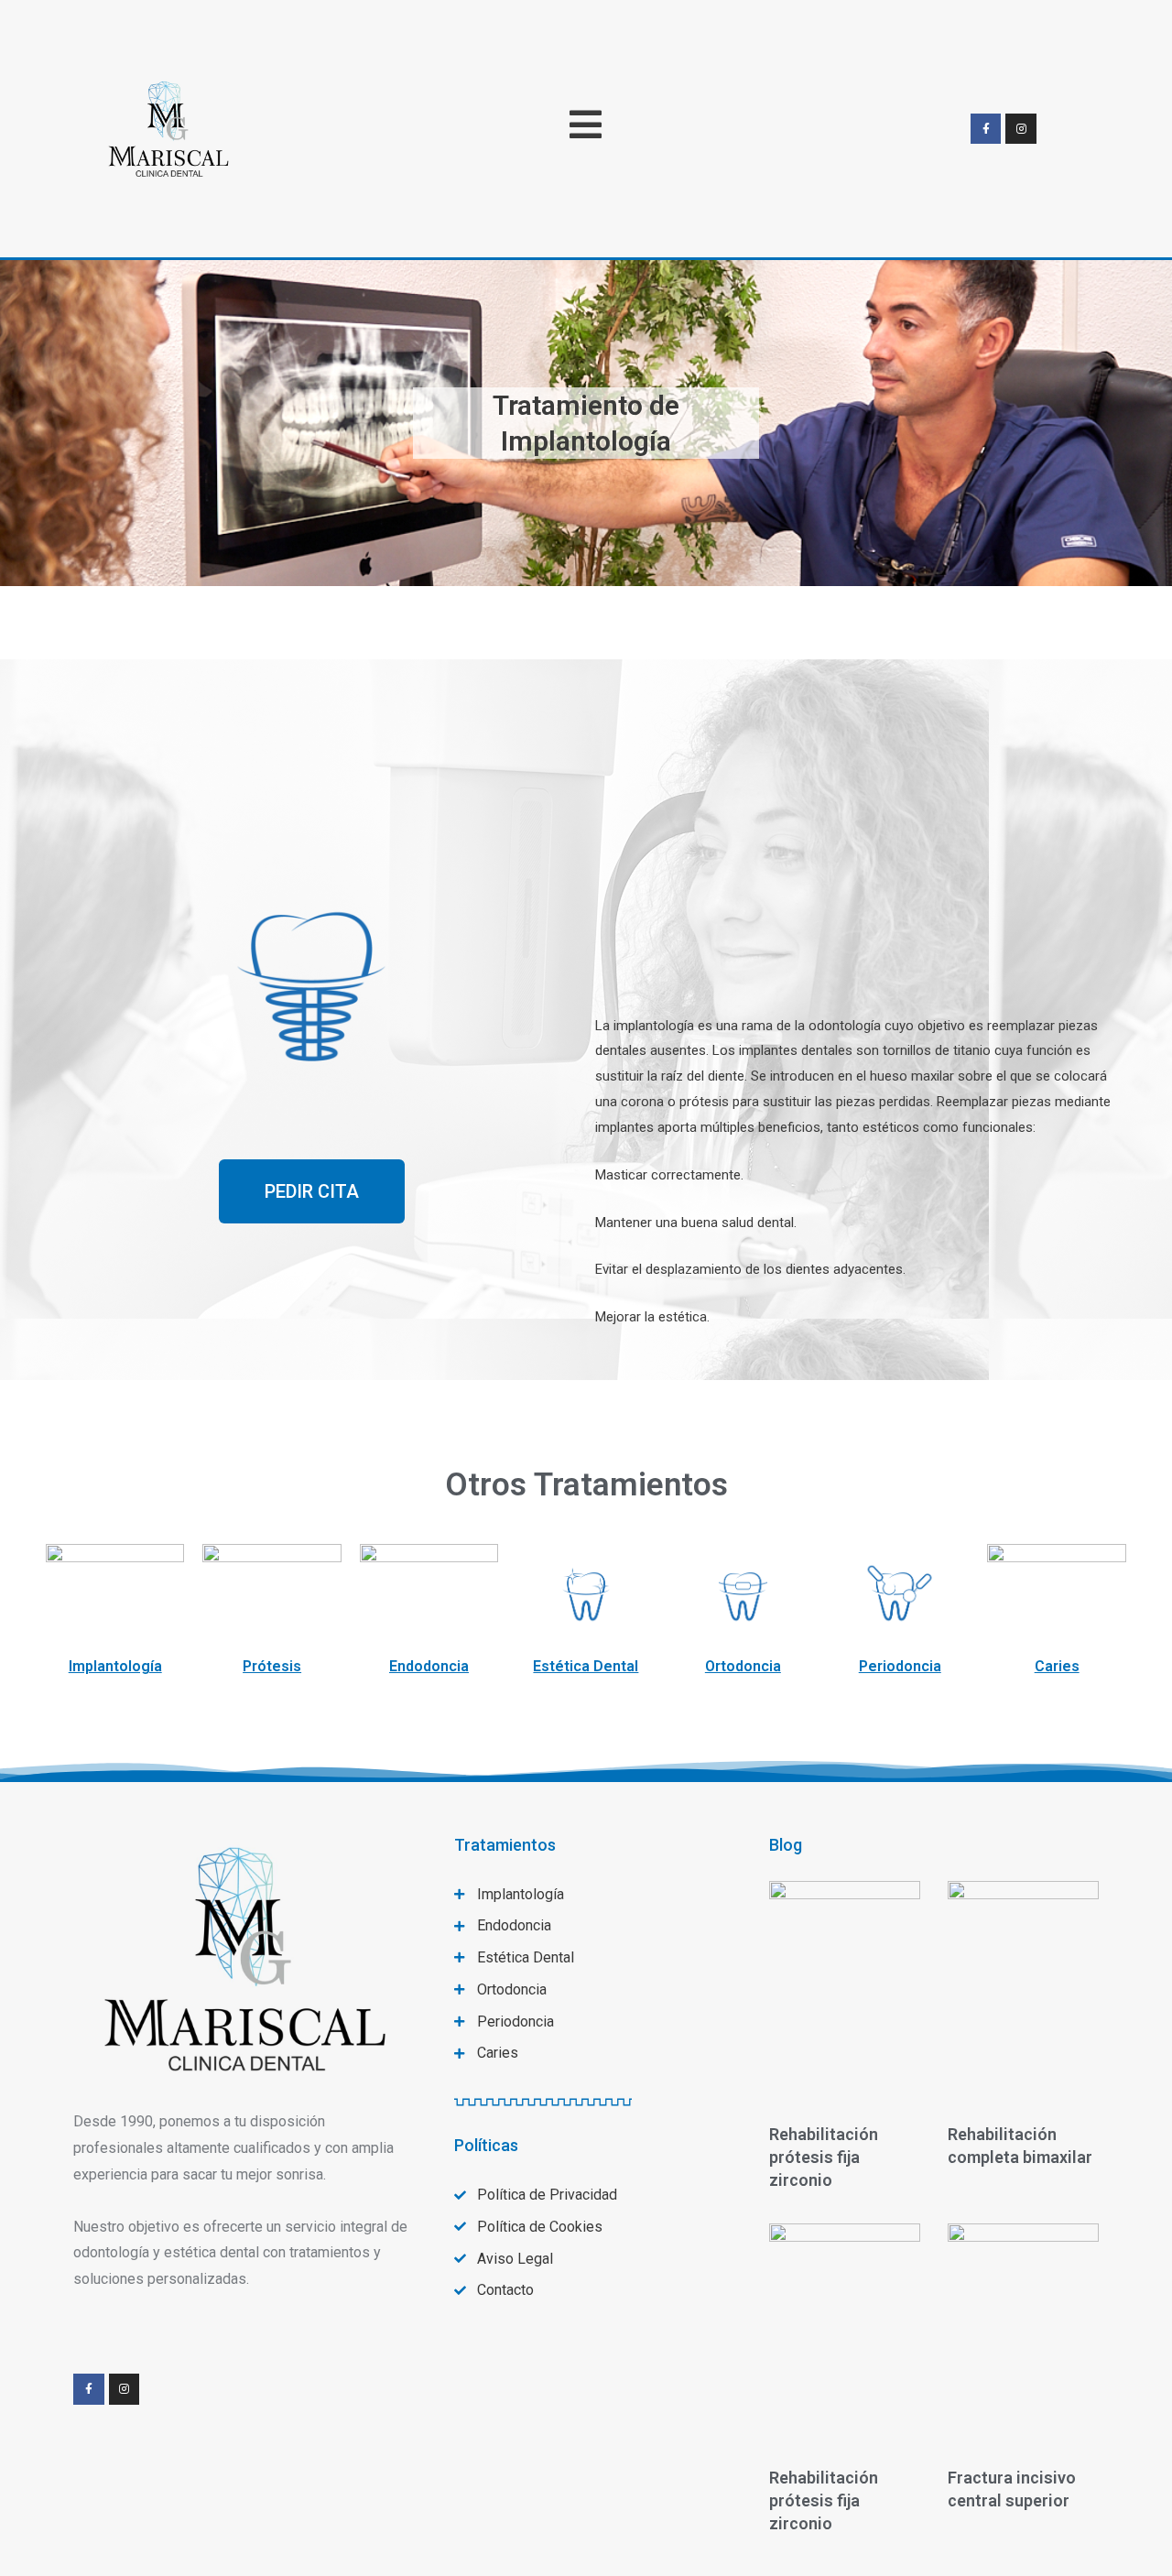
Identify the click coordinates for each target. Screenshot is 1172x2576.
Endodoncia (429, 1666)
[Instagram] (1021, 129)
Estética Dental (586, 1666)
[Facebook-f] (986, 129)
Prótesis (272, 1666)
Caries (1057, 1666)
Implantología (115, 1666)
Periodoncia (900, 1666)
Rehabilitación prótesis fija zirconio (824, 2157)
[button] (312, 1191)
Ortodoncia (743, 1666)
